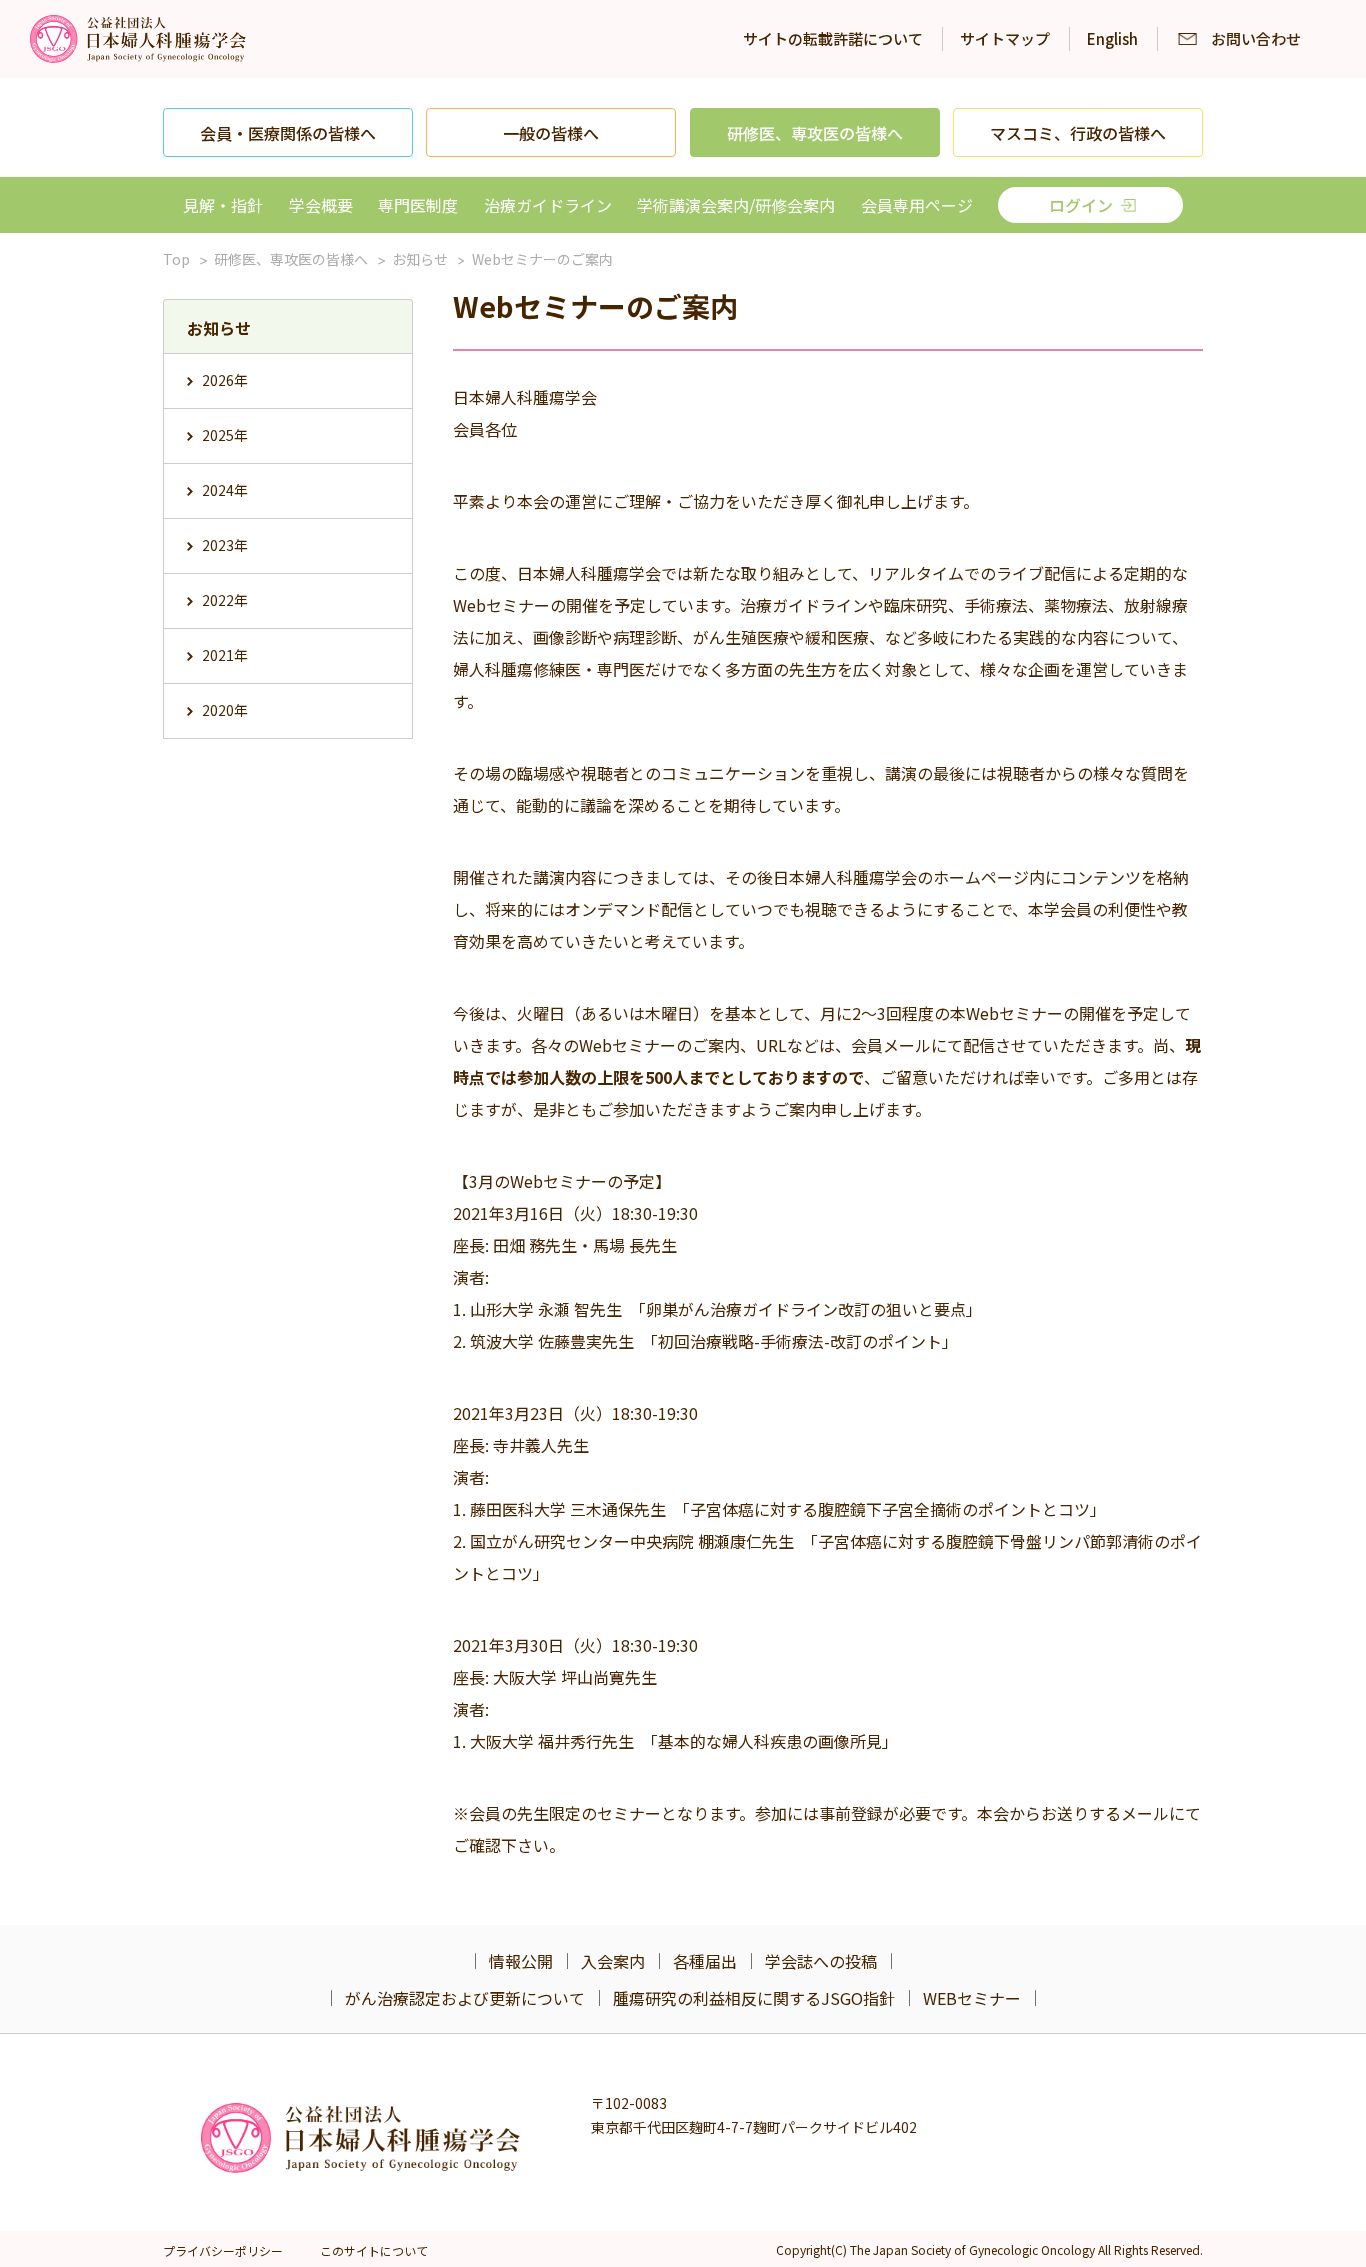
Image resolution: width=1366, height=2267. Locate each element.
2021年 (225, 655)
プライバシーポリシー (223, 2250)
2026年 (225, 380)
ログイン (1081, 205)
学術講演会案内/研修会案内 (736, 205)
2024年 (225, 490)
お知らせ (420, 259)
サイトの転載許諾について (833, 38)
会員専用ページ (917, 205)
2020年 (225, 710)
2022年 (225, 600)
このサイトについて (374, 2250)
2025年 (225, 435)
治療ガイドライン (548, 205)
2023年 (225, 545)
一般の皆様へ (551, 133)
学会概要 (321, 205)
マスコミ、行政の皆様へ (1078, 133)
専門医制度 (418, 205)
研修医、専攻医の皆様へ (815, 133)
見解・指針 (223, 205)
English (1112, 38)
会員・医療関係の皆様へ (288, 133)
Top (176, 259)
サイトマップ (1005, 38)
